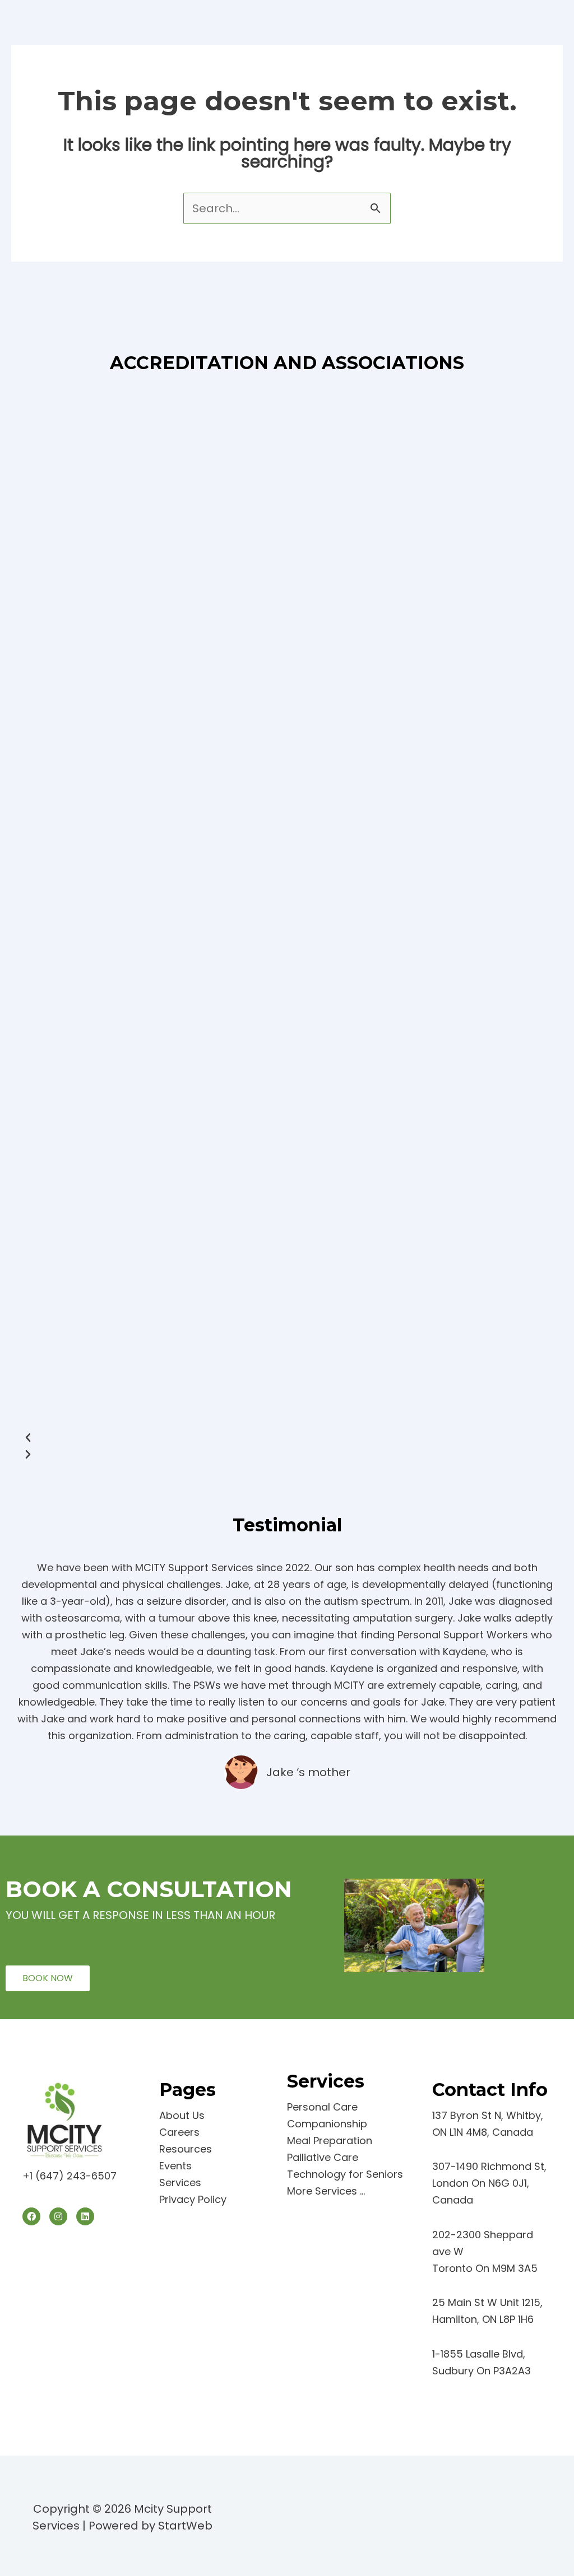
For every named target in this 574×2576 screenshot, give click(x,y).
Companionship (327, 2124)
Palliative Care (323, 2157)
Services (180, 2183)
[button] (287, 1438)
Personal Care (322, 2107)
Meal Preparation (330, 2141)
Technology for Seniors (345, 2174)
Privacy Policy (193, 2199)
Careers (179, 2132)
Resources (186, 2149)
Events (175, 2166)
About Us (182, 2115)
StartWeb (185, 2526)
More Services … (326, 2191)
